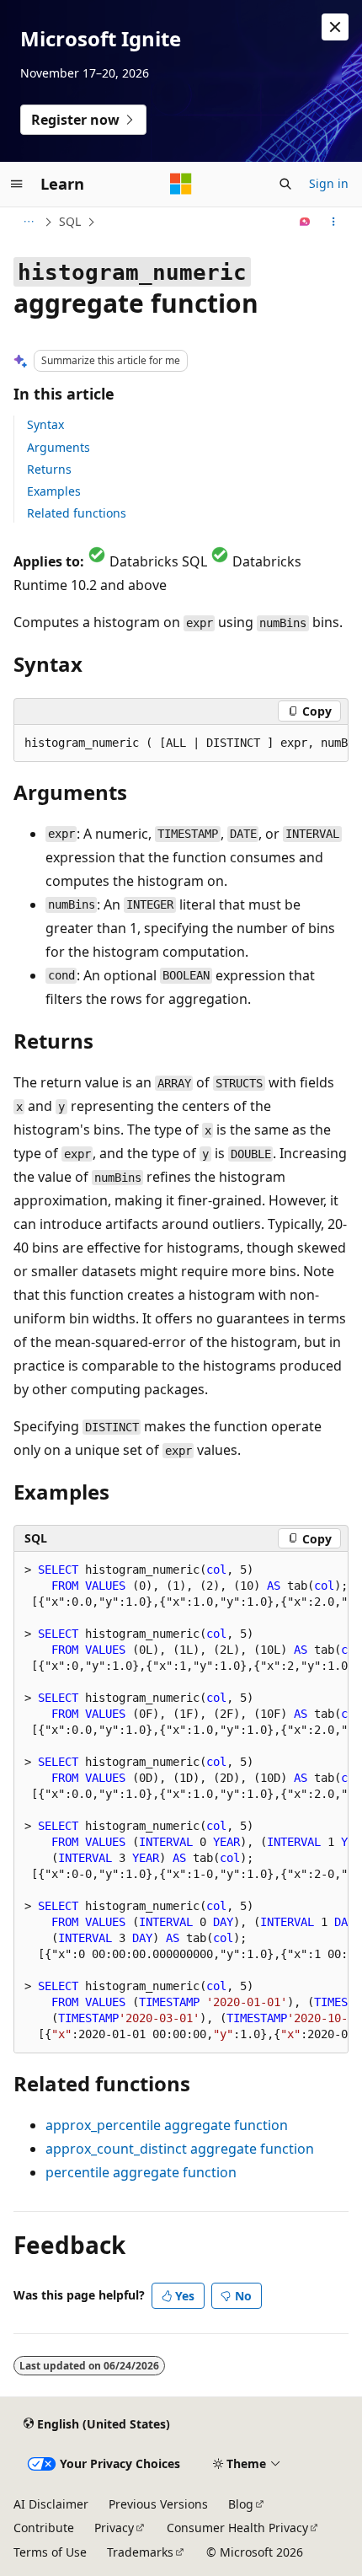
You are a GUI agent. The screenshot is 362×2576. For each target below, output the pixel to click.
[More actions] (334, 222)
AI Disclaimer (51, 2504)
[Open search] (285, 184)
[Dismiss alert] (335, 27)
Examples (54, 491)
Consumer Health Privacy (237, 2528)
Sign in (329, 183)
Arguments (59, 447)
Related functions (77, 513)
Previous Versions (158, 2504)
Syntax (45, 424)
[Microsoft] (181, 184)
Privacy (114, 2528)
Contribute (44, 2528)
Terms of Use (50, 2552)
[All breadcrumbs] (28, 222)
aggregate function (167, 2125)
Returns (49, 469)
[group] (181, 743)
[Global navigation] (17, 184)
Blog (241, 2504)
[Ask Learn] (305, 222)
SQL (70, 221)
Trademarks (140, 2552)
